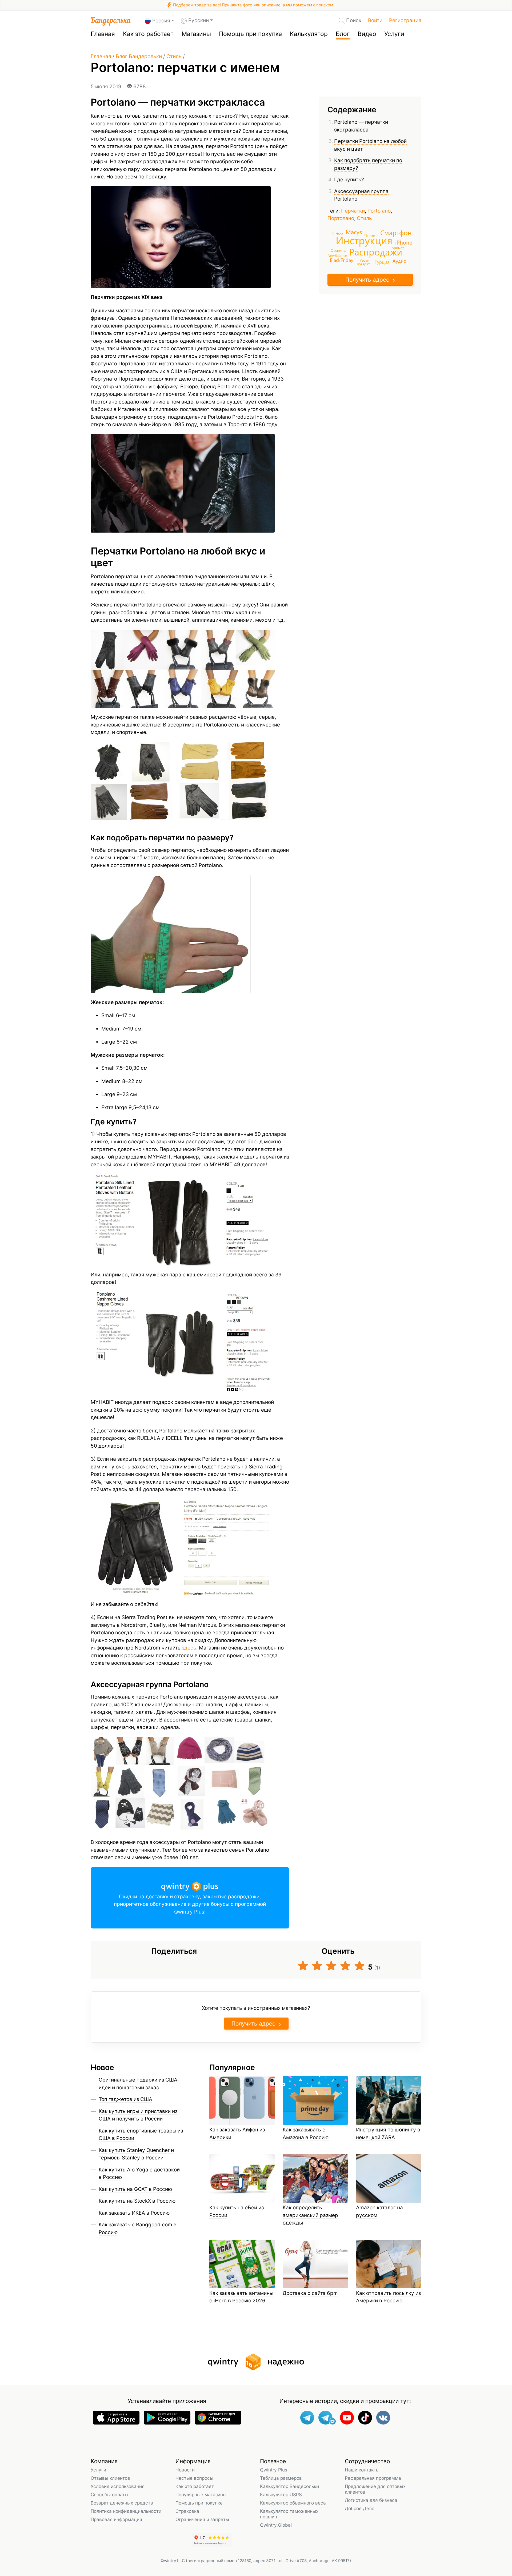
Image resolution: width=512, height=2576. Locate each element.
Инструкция (364, 240)
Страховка (187, 2511)
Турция (382, 262)
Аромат (398, 248)
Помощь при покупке (250, 34)
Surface (337, 234)
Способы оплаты (109, 2495)
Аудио (399, 261)
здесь (189, 1648)
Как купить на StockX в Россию (137, 2201)
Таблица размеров (281, 2478)
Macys (354, 232)
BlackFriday (342, 260)
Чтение (371, 235)
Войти (375, 20)
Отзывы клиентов (110, 2478)
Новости (185, 2470)
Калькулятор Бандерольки (289, 2486)
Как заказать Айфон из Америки (237, 2134)
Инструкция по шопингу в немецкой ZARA (388, 2134)
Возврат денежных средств (122, 2503)
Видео (367, 34)
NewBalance (337, 255)
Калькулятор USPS (281, 2495)
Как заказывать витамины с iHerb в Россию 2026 (241, 2297)
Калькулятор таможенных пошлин (289, 2514)
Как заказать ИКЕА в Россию (134, 2213)
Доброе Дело (360, 2508)
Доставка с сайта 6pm (310, 2293)
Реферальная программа (373, 2478)
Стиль (174, 56)
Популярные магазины (201, 2495)
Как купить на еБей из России (237, 2211)
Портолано (341, 218)
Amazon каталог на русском (379, 2211)
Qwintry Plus (274, 2470)
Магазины (196, 34)
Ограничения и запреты (202, 2519)
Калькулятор (309, 34)
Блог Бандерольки (139, 56)
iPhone (404, 242)
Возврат (363, 264)
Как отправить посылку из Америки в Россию (388, 2297)
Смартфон (396, 232)
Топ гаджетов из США (125, 2099)
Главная (103, 34)
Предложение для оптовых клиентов (375, 2489)
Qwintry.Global (276, 2525)
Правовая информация (116, 2519)
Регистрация (405, 20)
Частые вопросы (194, 2478)
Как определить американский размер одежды (310, 2215)
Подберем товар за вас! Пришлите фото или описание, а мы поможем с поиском (253, 5)
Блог (343, 34)
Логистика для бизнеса (371, 2500)
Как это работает (148, 34)
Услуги (394, 34)
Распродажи (376, 252)
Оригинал (339, 250)
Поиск (354, 20)
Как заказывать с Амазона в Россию (306, 2134)
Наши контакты (362, 2470)
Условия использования (118, 2486)
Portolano (379, 211)
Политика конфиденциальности (126, 2511)
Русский (199, 20)
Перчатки (353, 211)
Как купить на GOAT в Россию (135, 2189)
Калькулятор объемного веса (293, 2503)
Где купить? (349, 180)
